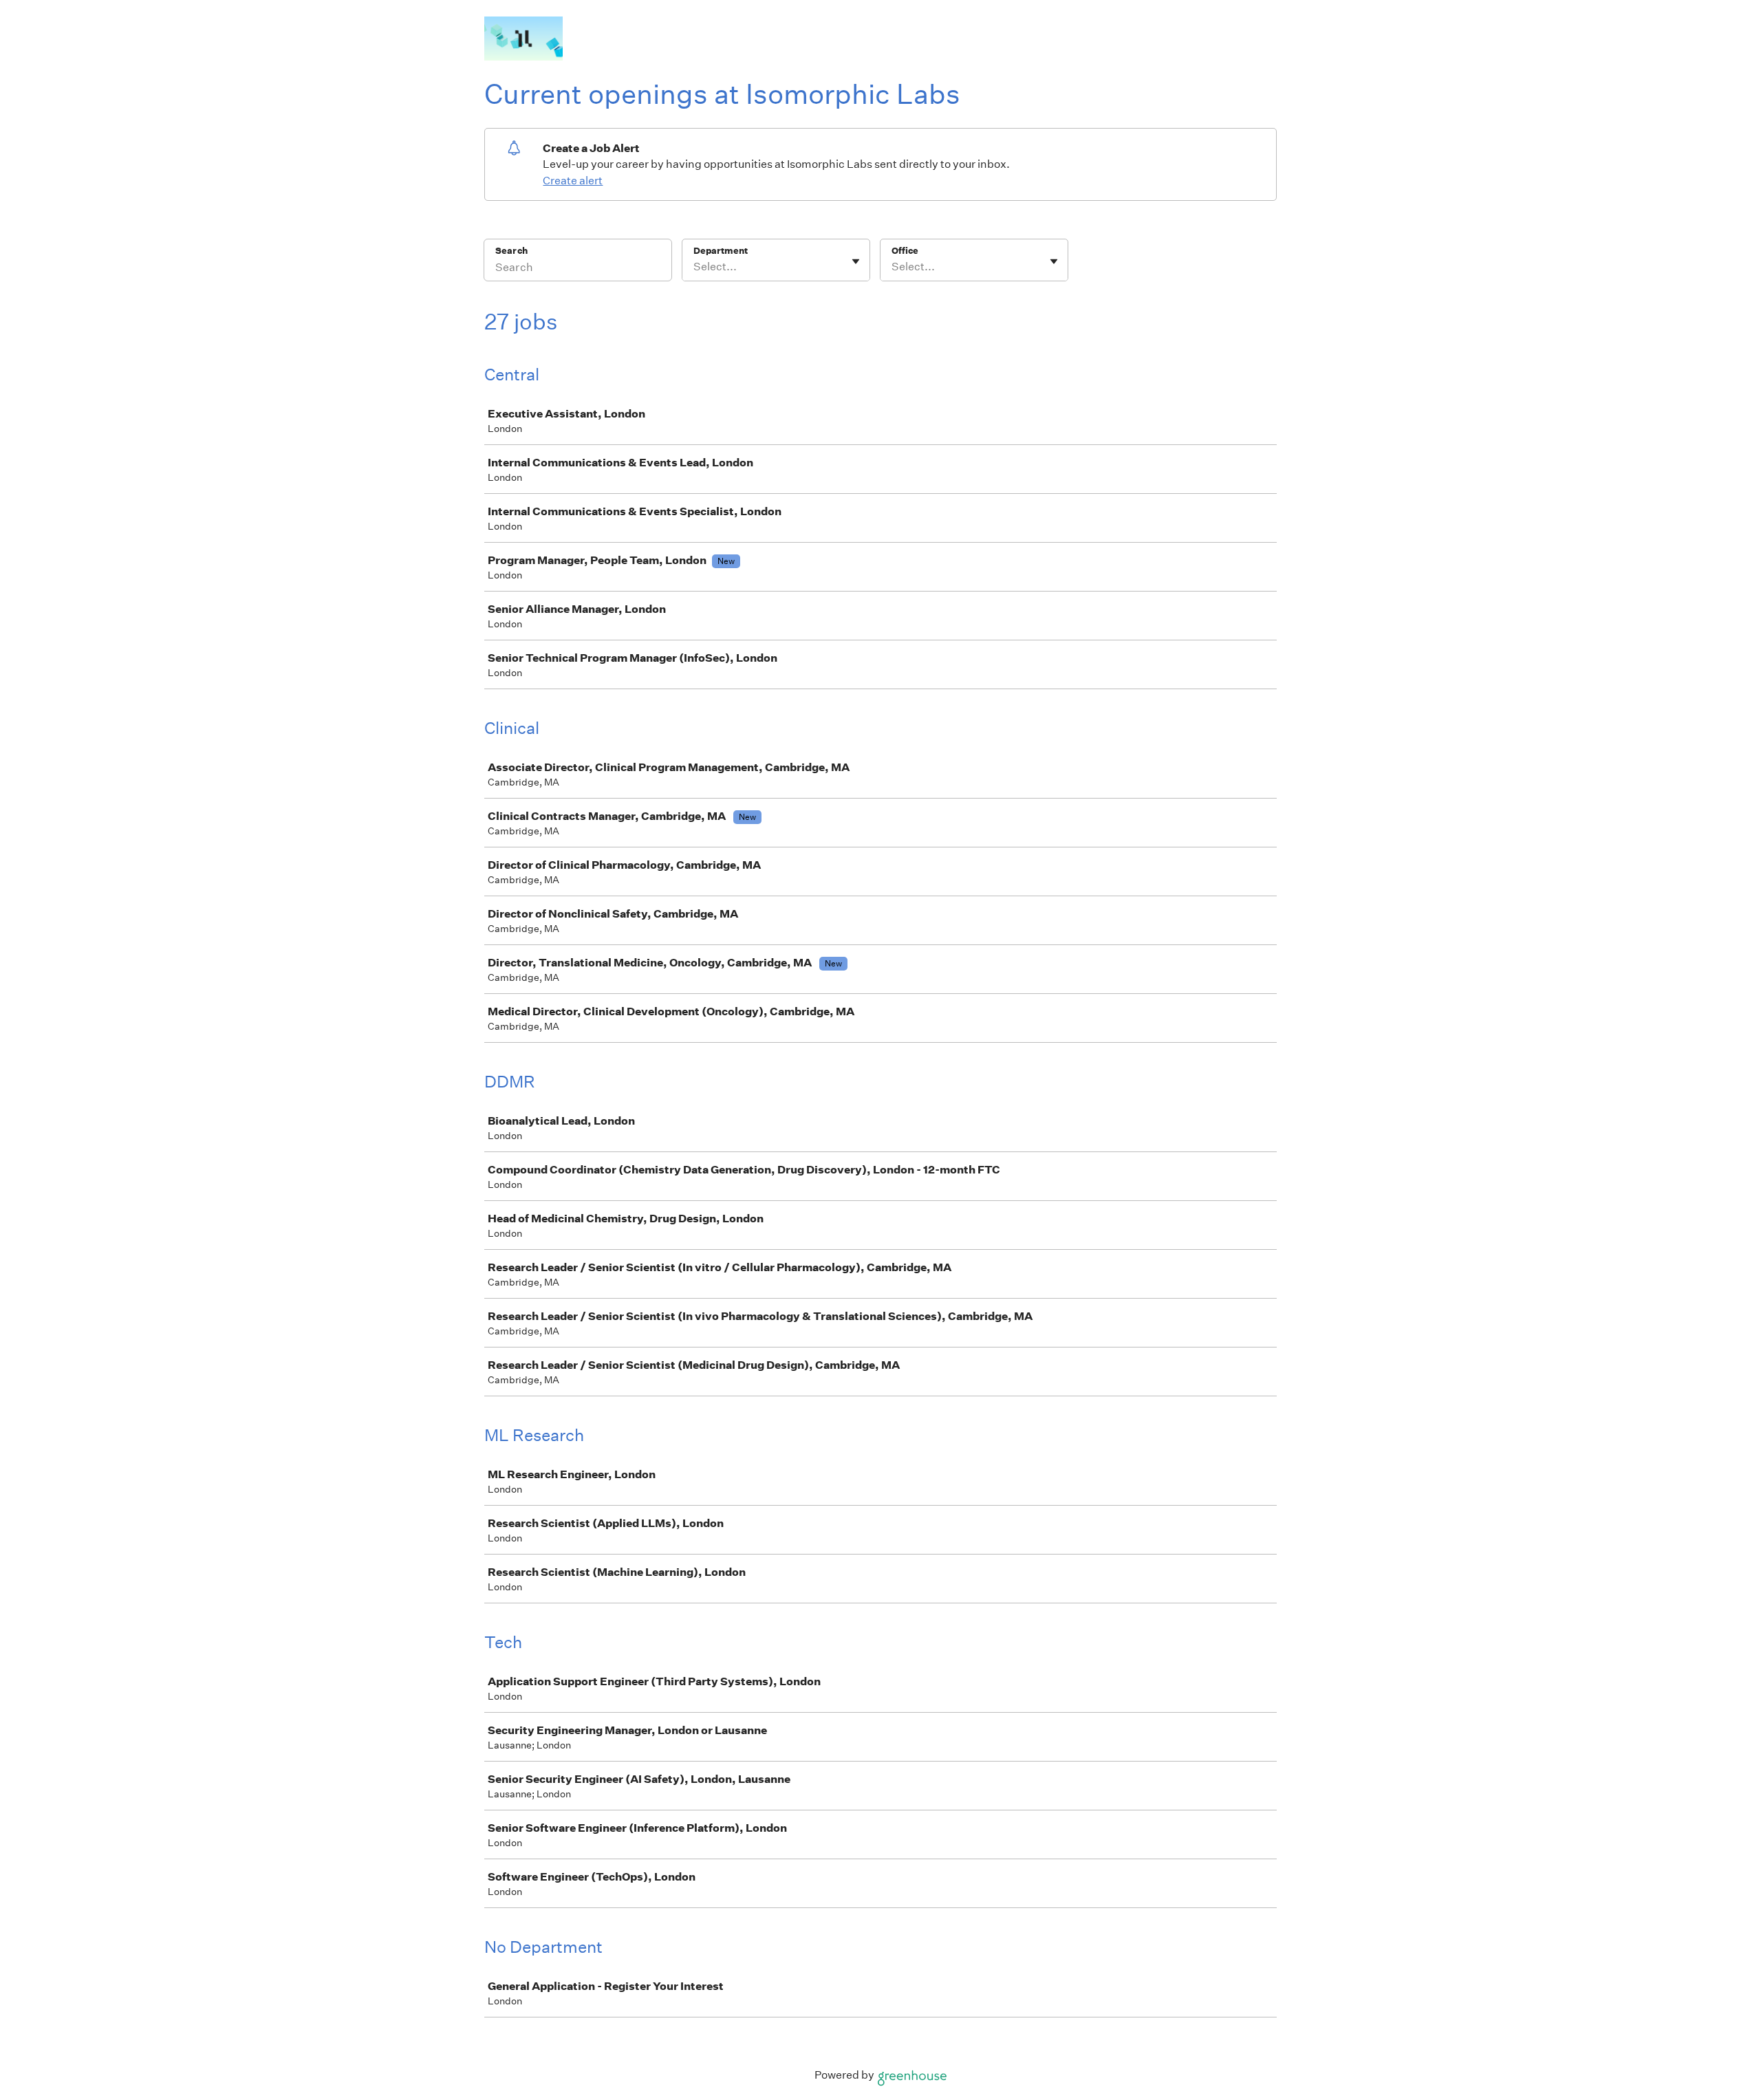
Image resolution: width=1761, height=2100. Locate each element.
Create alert (573, 181)
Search (511, 251)
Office (905, 251)
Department (721, 251)
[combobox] (694, 267)
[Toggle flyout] (856, 261)
